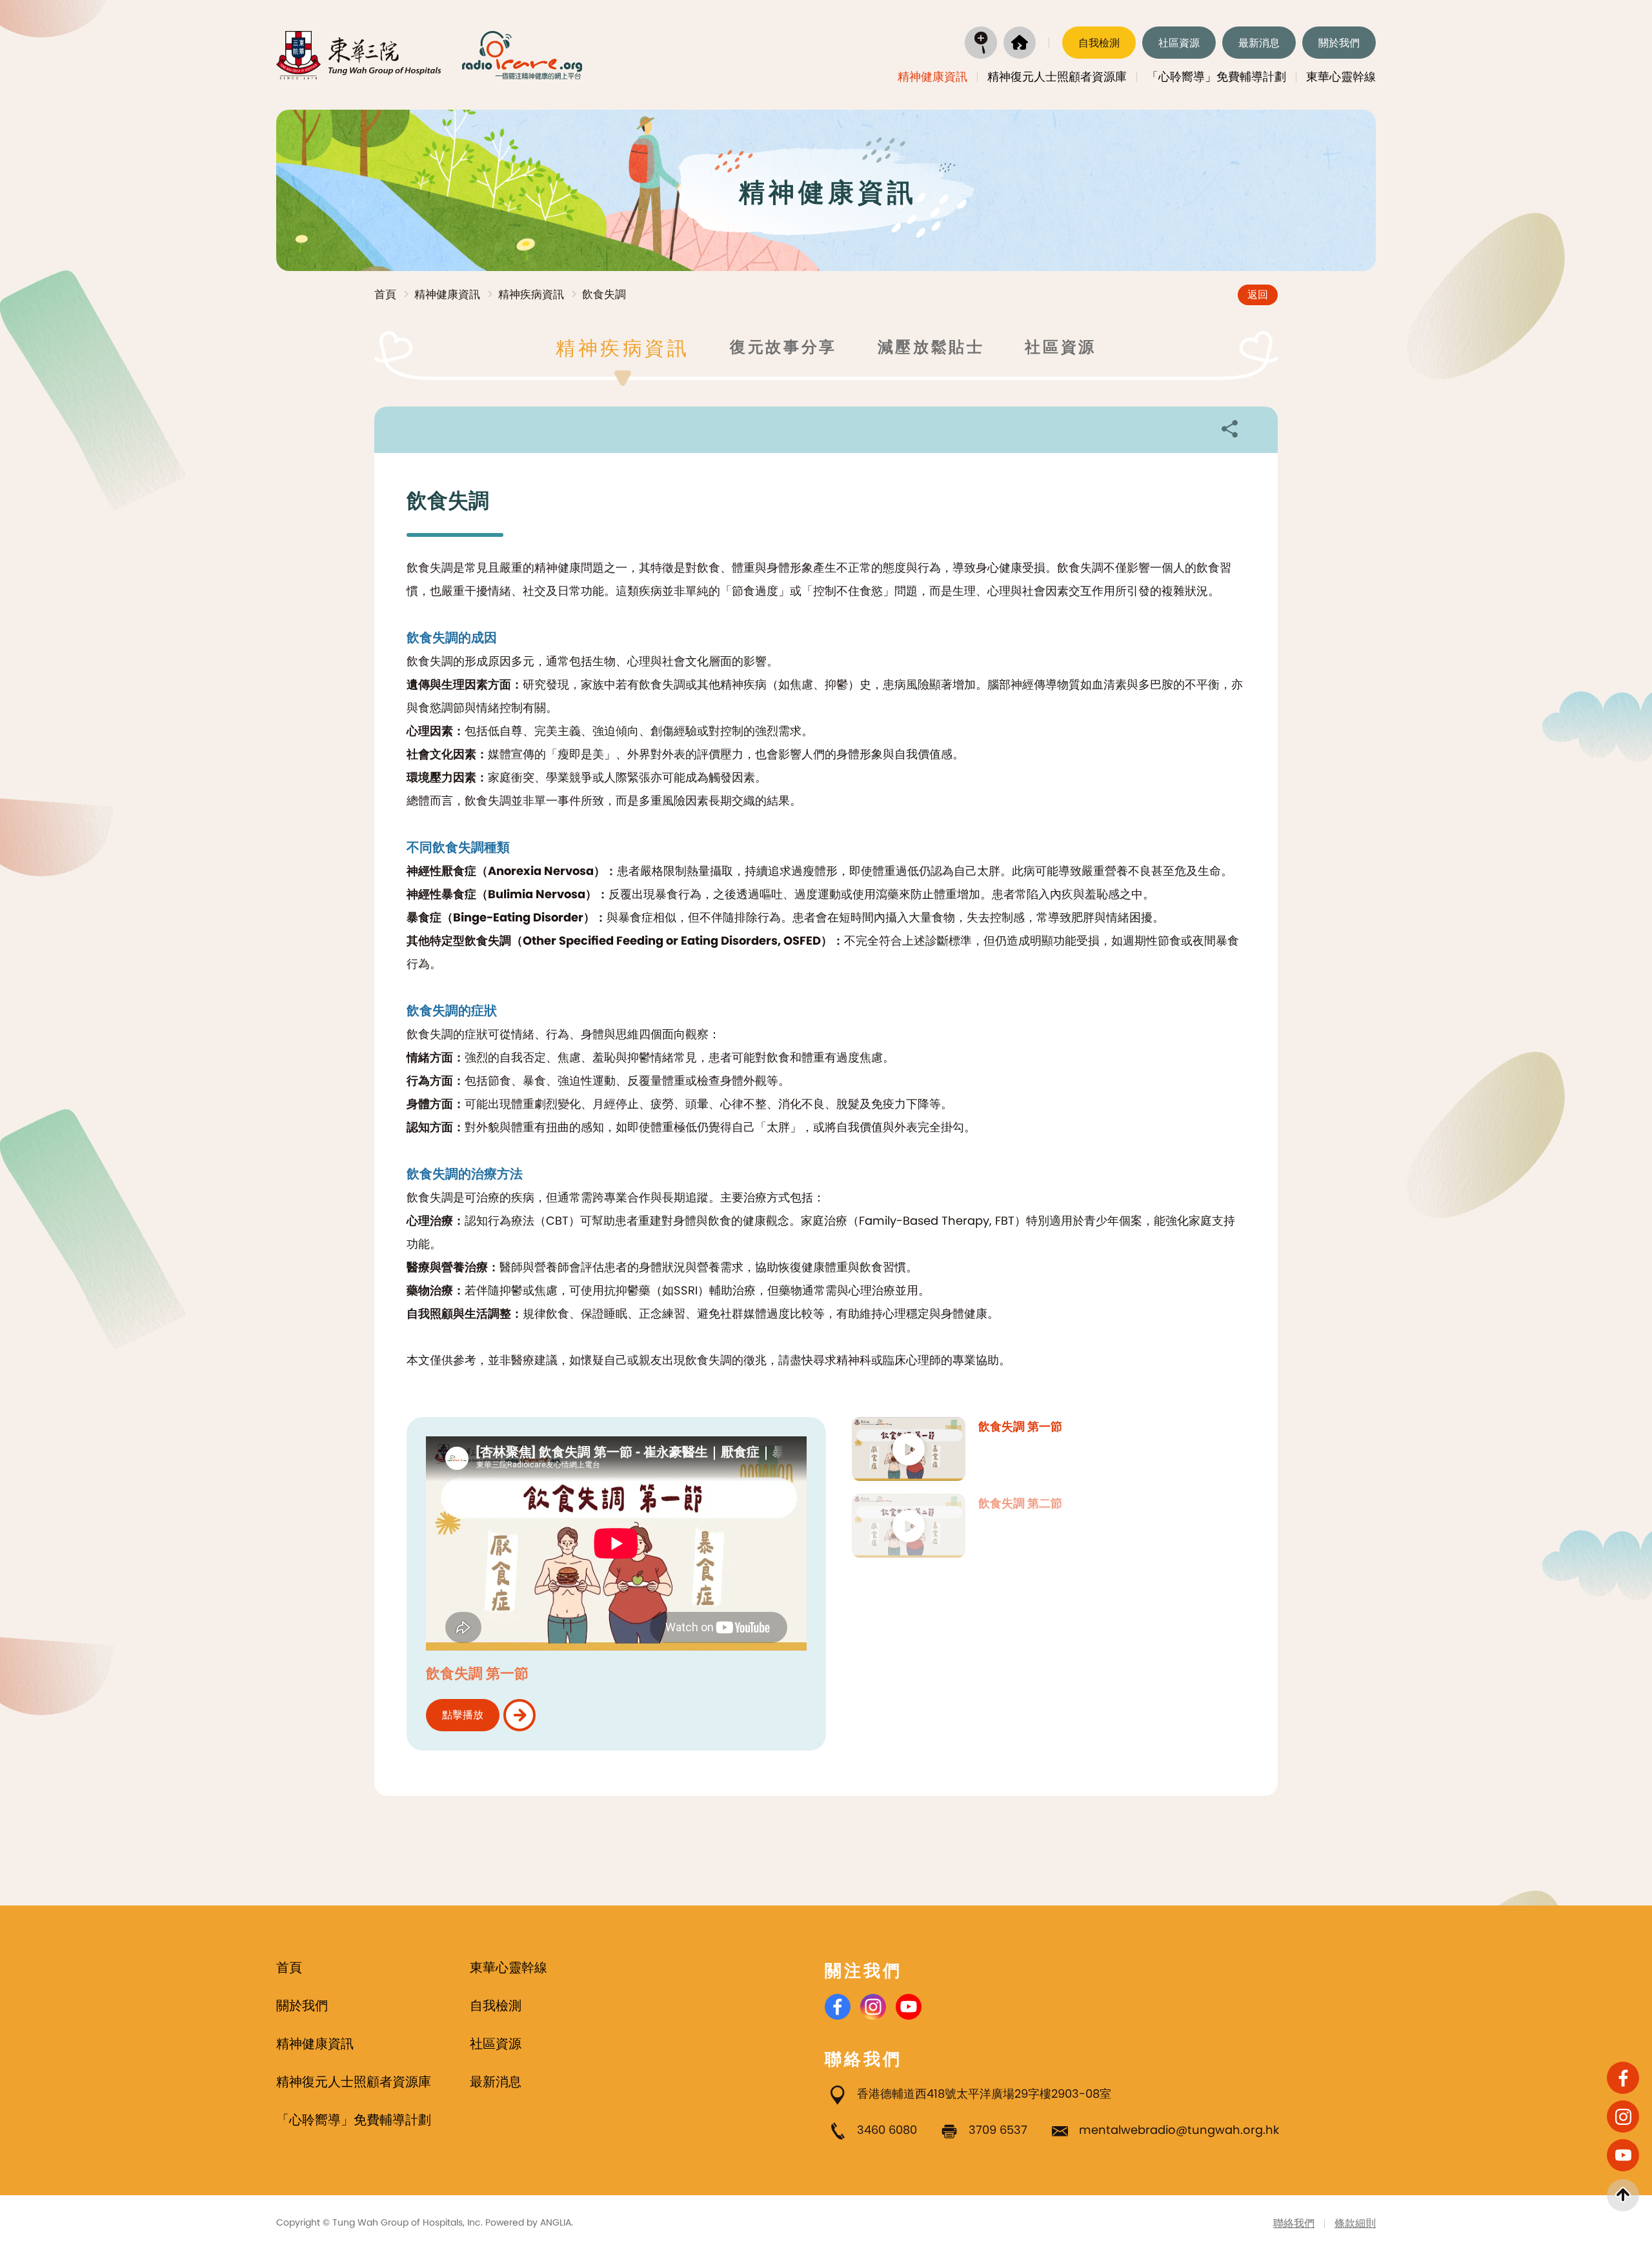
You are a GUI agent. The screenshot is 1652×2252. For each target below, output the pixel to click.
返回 (1258, 295)
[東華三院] (359, 55)
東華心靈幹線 (1341, 76)
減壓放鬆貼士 (931, 347)
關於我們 (1339, 43)
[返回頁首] (1623, 2195)
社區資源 (1179, 43)
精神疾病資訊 (531, 294)
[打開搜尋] (981, 43)
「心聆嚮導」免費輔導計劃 (1216, 76)
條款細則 (1355, 2223)
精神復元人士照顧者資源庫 (1057, 76)
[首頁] (1020, 43)
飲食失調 (604, 294)
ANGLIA (556, 2222)
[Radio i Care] (522, 55)
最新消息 (1259, 43)
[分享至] (1229, 428)
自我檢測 (1099, 43)
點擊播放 (463, 1715)
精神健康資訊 (932, 76)
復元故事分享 (783, 347)
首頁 (385, 294)
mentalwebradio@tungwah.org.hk (1179, 2130)
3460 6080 (887, 2130)
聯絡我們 (1294, 2223)
